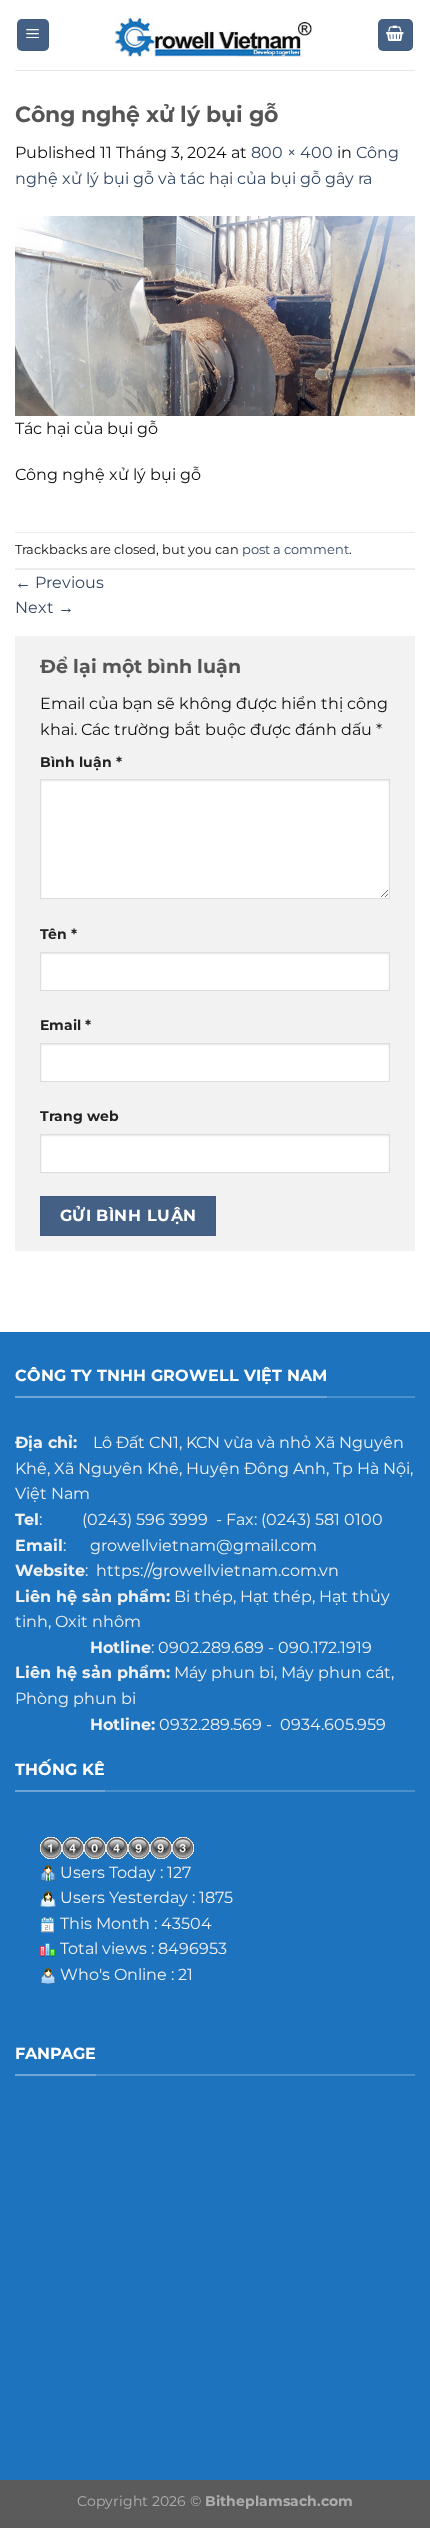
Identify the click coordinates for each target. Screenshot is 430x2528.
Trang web (79, 1116)
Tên (58, 934)
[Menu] (33, 35)
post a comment (295, 549)
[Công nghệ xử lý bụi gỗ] (215, 314)
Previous (59, 582)
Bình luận (81, 762)
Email (65, 1025)
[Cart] (396, 35)
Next (44, 607)
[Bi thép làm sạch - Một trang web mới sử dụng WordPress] (215, 35)
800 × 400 (292, 152)
